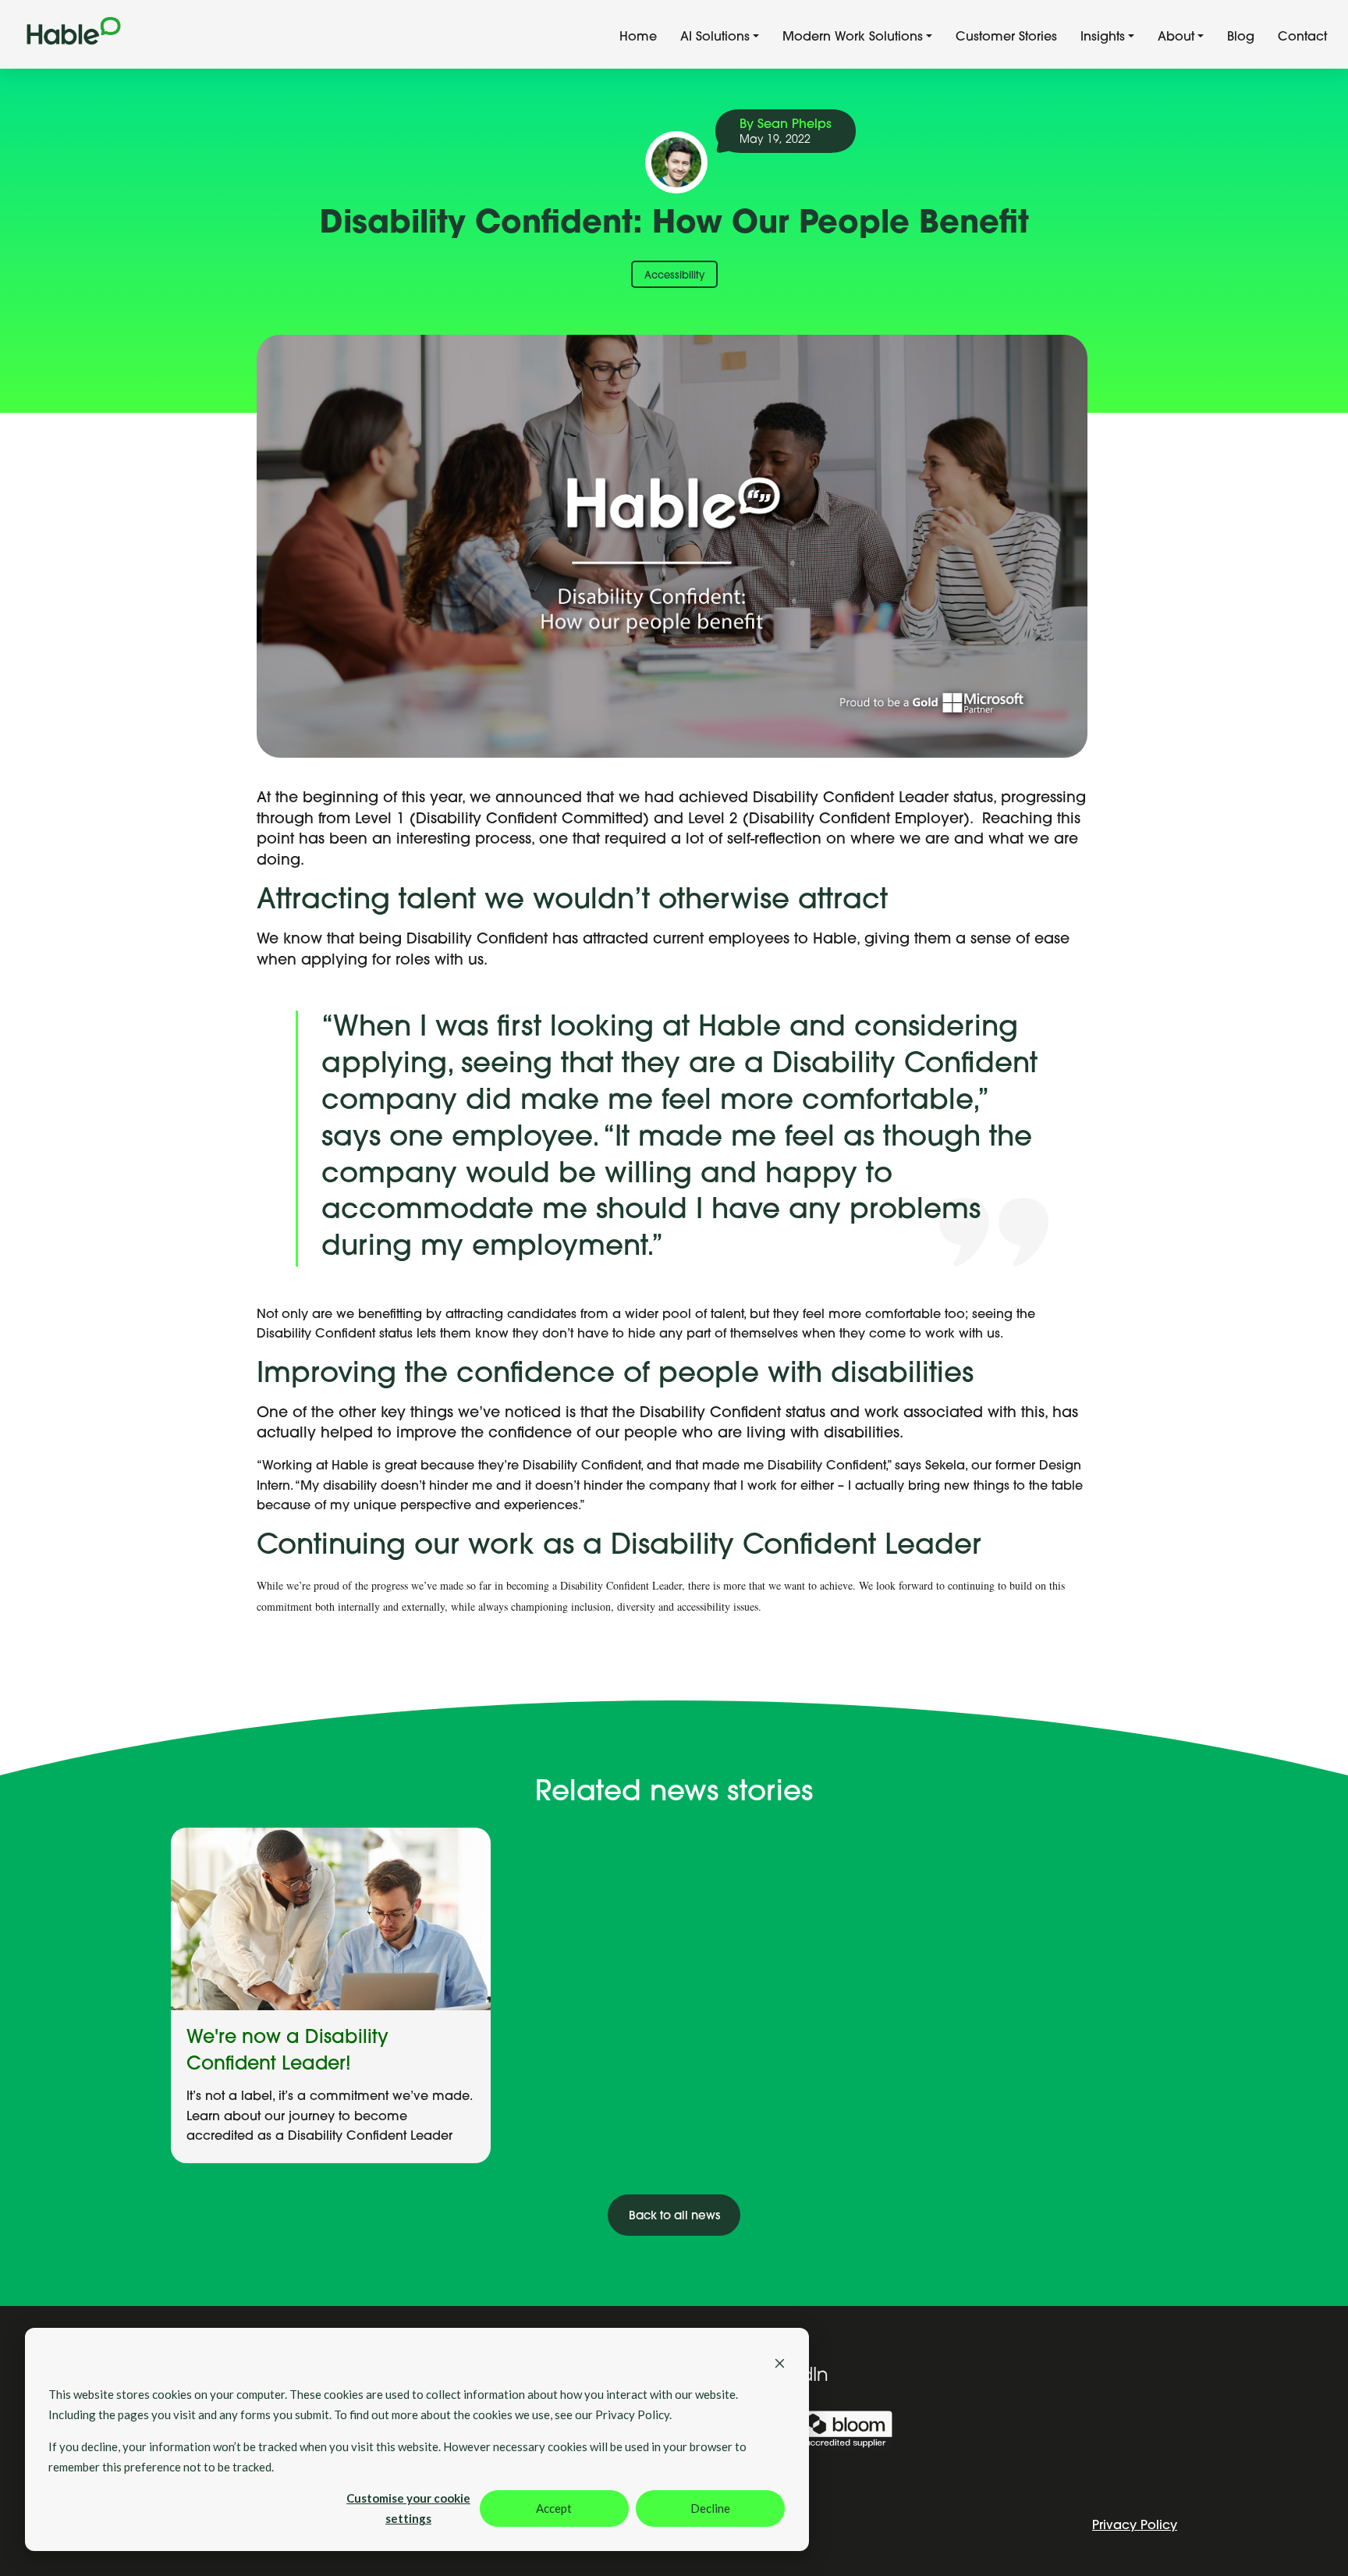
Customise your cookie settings (408, 2508)
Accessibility (674, 276)
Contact (1302, 37)
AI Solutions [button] (715, 37)
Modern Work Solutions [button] (853, 37)
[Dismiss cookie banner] (780, 2361)
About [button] (1176, 37)
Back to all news (674, 2217)
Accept (554, 2508)
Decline (710, 2508)
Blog (1241, 37)
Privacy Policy (1135, 2526)
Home (638, 37)
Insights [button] (1103, 37)
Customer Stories (1006, 37)
